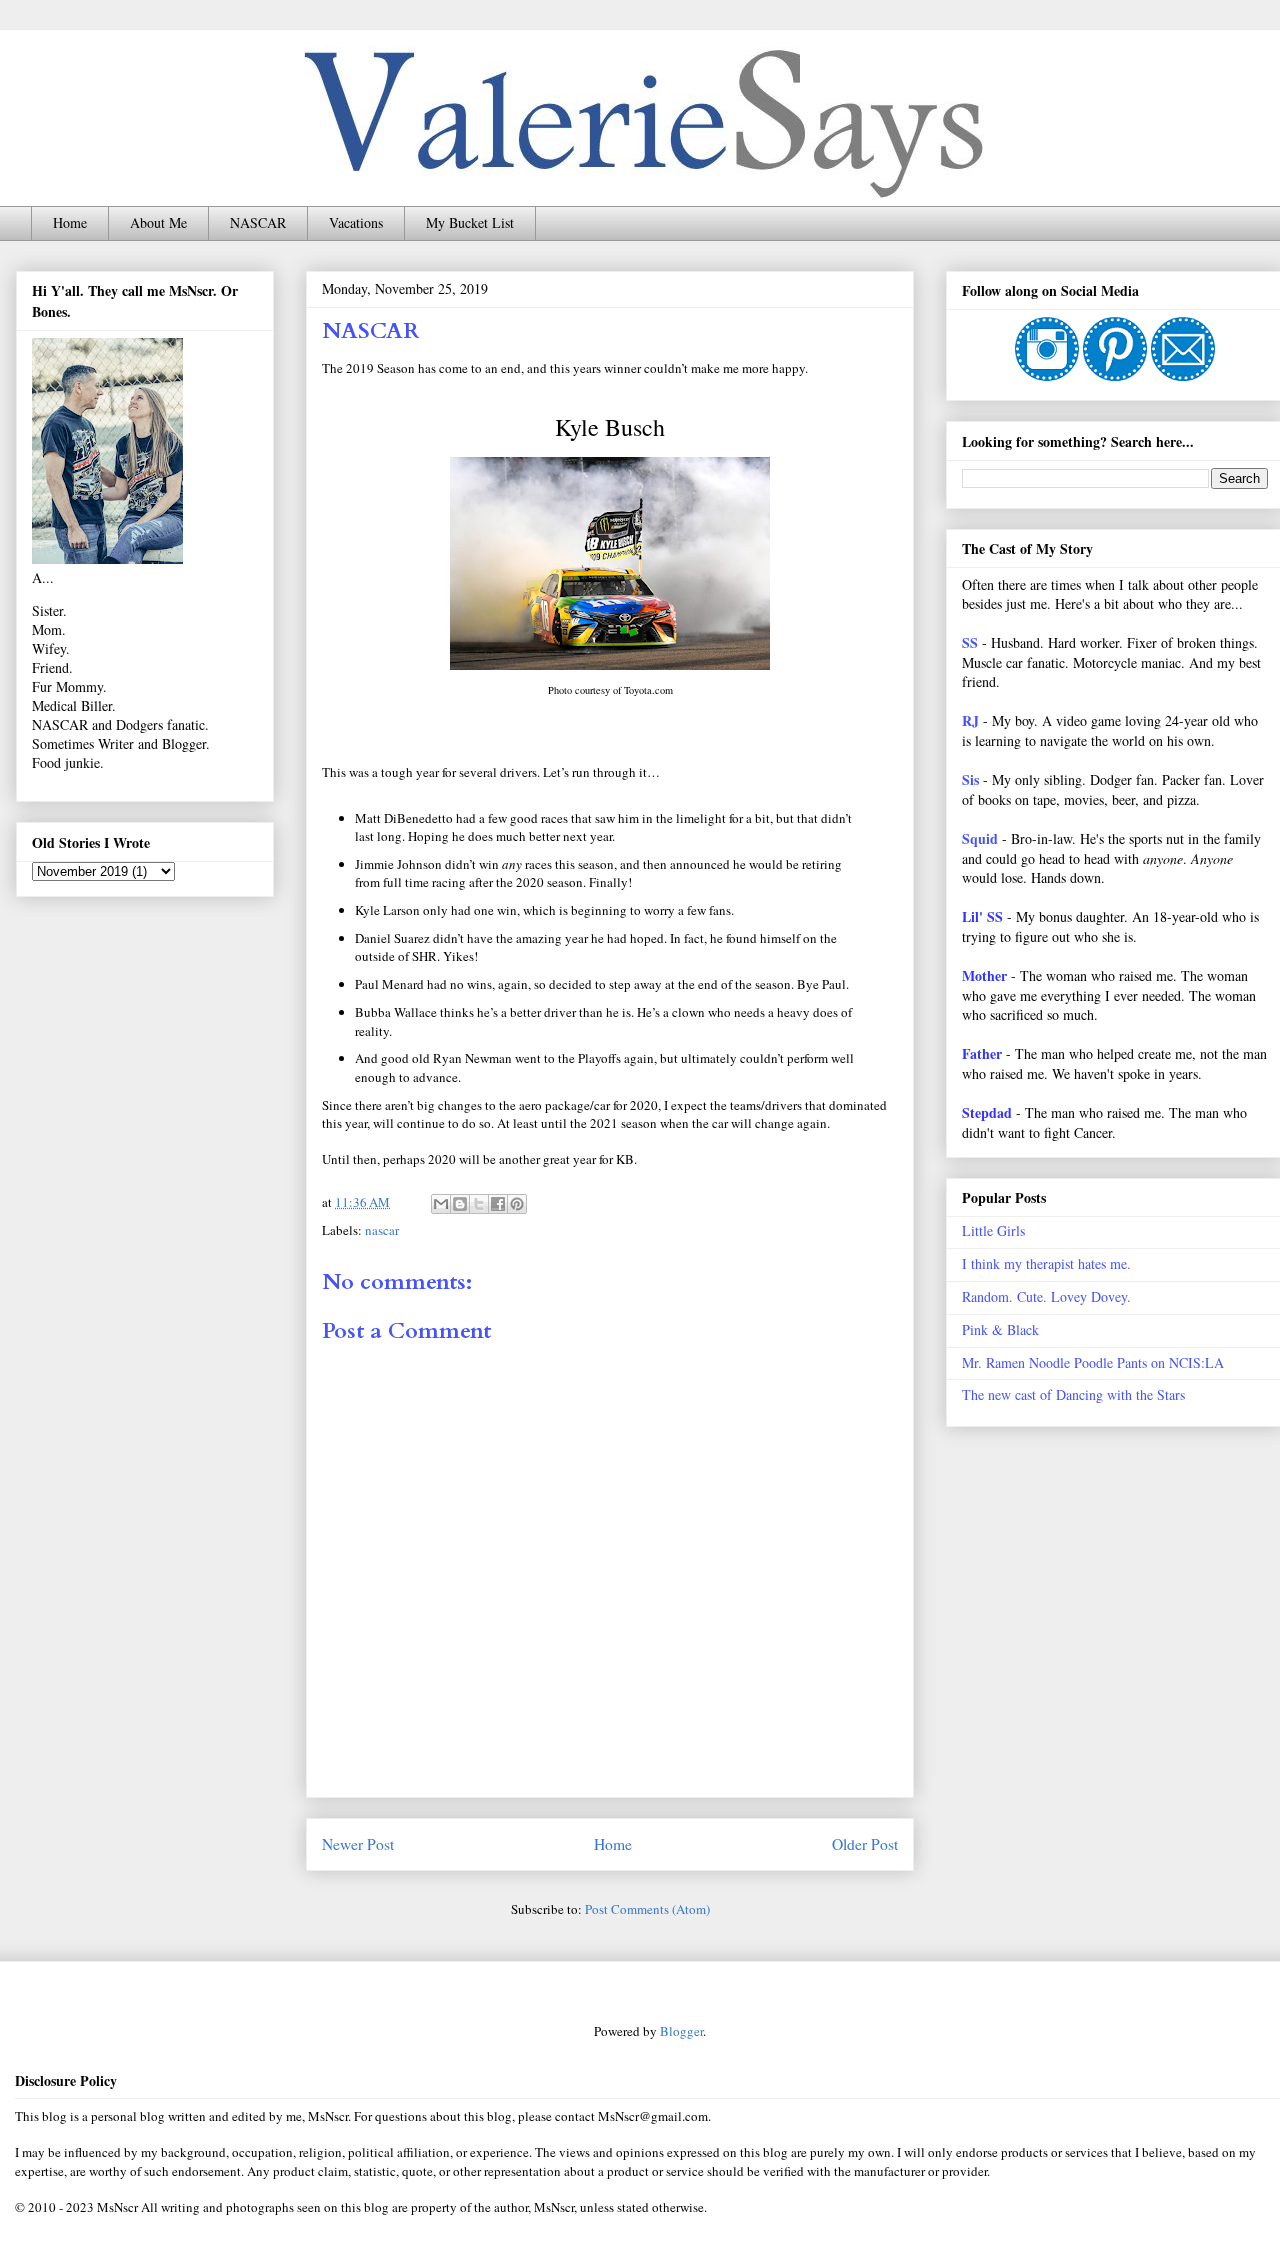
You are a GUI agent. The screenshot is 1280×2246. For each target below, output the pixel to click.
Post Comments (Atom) (647, 1909)
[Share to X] (479, 1204)
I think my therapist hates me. (1046, 1263)
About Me (158, 222)
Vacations (356, 222)
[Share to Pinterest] (517, 1204)
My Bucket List (470, 222)
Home (70, 222)
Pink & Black (1000, 1329)
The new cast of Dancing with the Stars (1073, 1394)
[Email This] (441, 1204)
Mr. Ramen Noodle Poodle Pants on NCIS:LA (1093, 1362)
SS (970, 642)
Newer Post (358, 1844)
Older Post (865, 1844)
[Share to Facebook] (498, 1204)
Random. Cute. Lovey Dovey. (1046, 1296)
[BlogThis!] (460, 1204)
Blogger (681, 2031)
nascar (382, 1230)
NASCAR (258, 222)
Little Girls (993, 1230)
